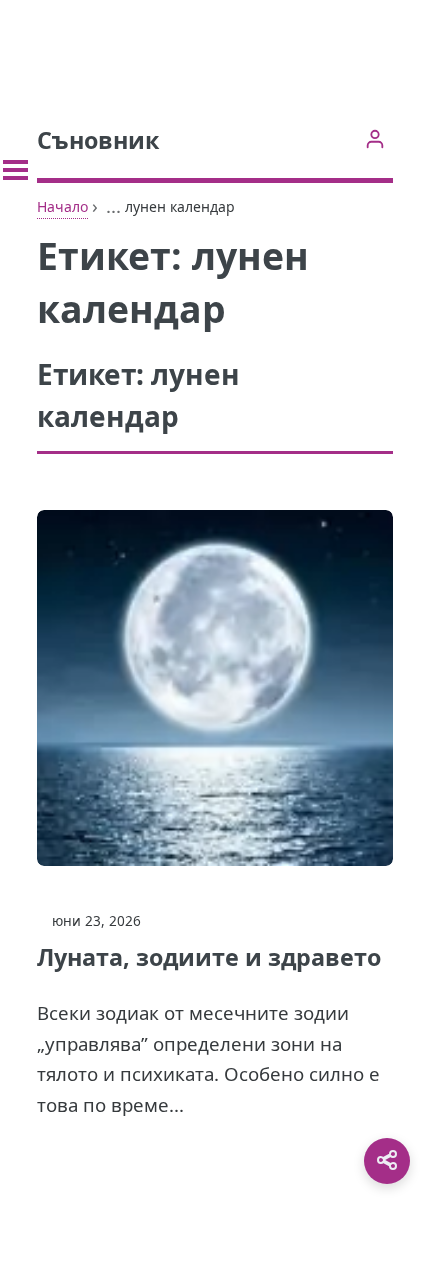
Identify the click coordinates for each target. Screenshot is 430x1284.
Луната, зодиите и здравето (209, 957)
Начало (62, 206)
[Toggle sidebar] (15, 170)
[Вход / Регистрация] (374, 138)
